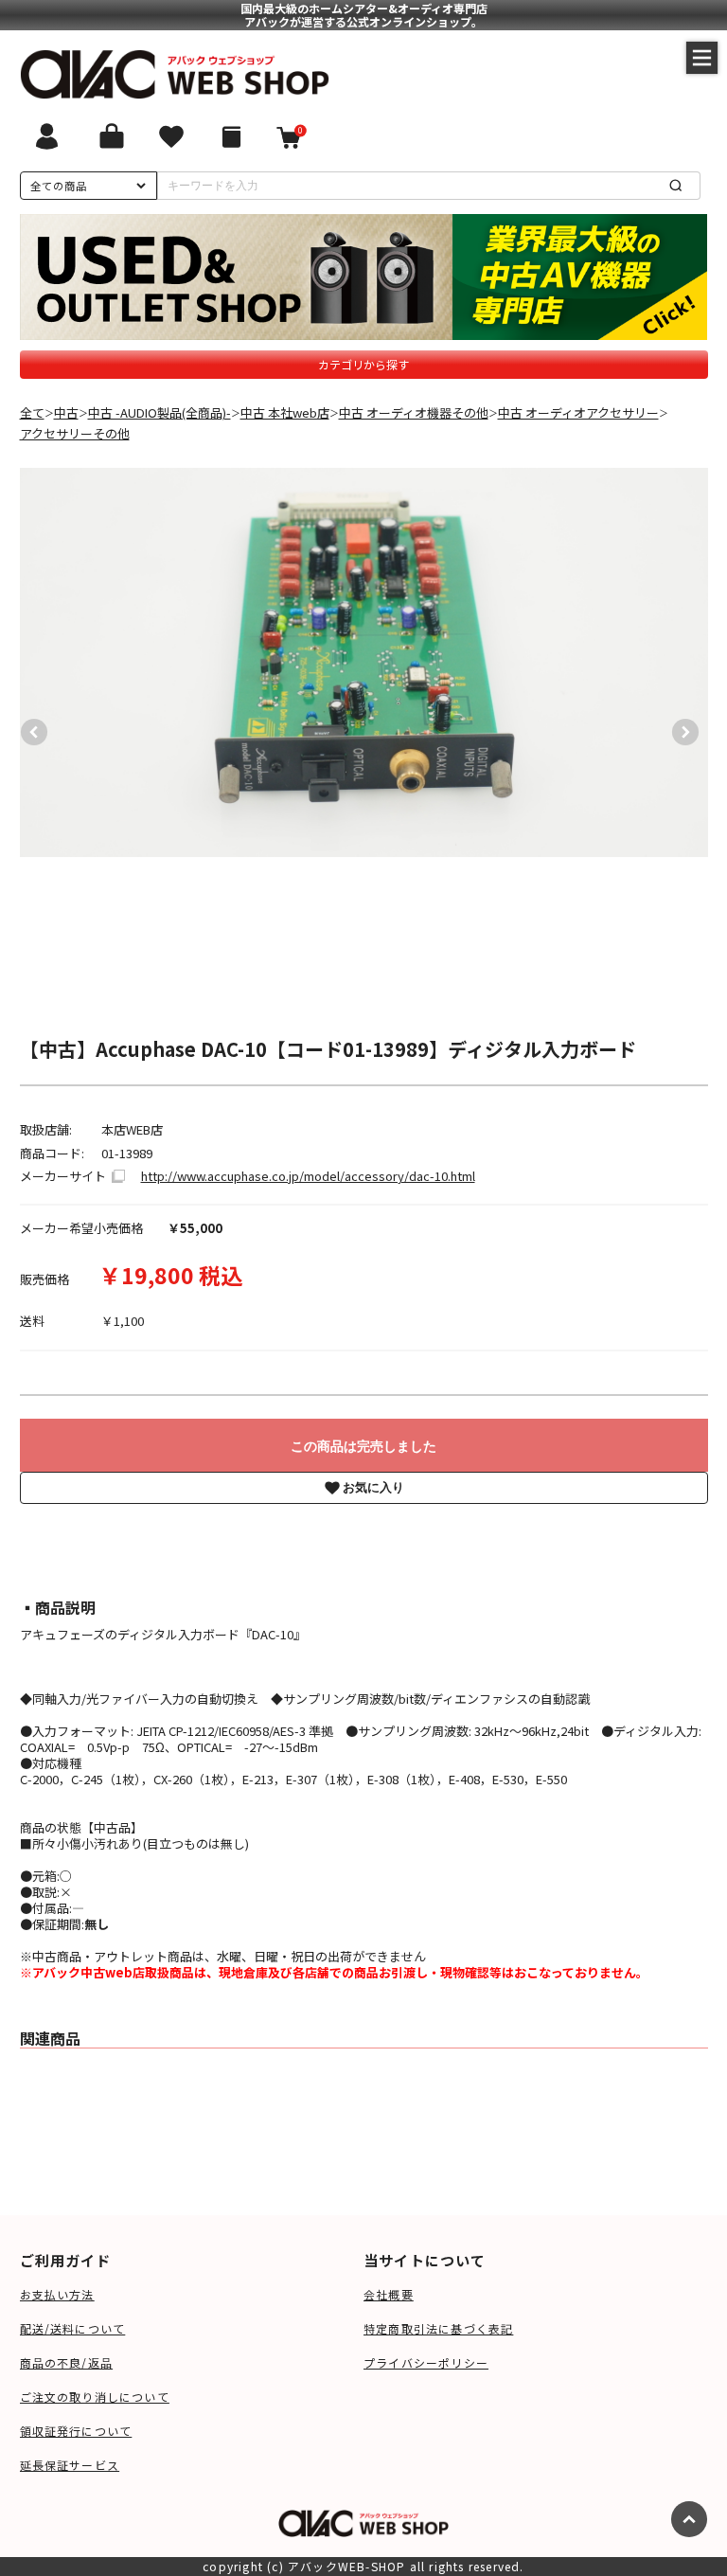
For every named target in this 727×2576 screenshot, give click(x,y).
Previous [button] (29, 727)
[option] (364, 662)
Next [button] (681, 727)
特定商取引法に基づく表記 (438, 2328)
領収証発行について (76, 2431)
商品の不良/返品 (67, 2362)
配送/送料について (73, 2328)
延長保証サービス (70, 2465)
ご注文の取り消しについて (95, 2397)
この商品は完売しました (363, 1446)
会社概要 (389, 2294)
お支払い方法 (57, 2294)
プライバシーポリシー (426, 2362)
